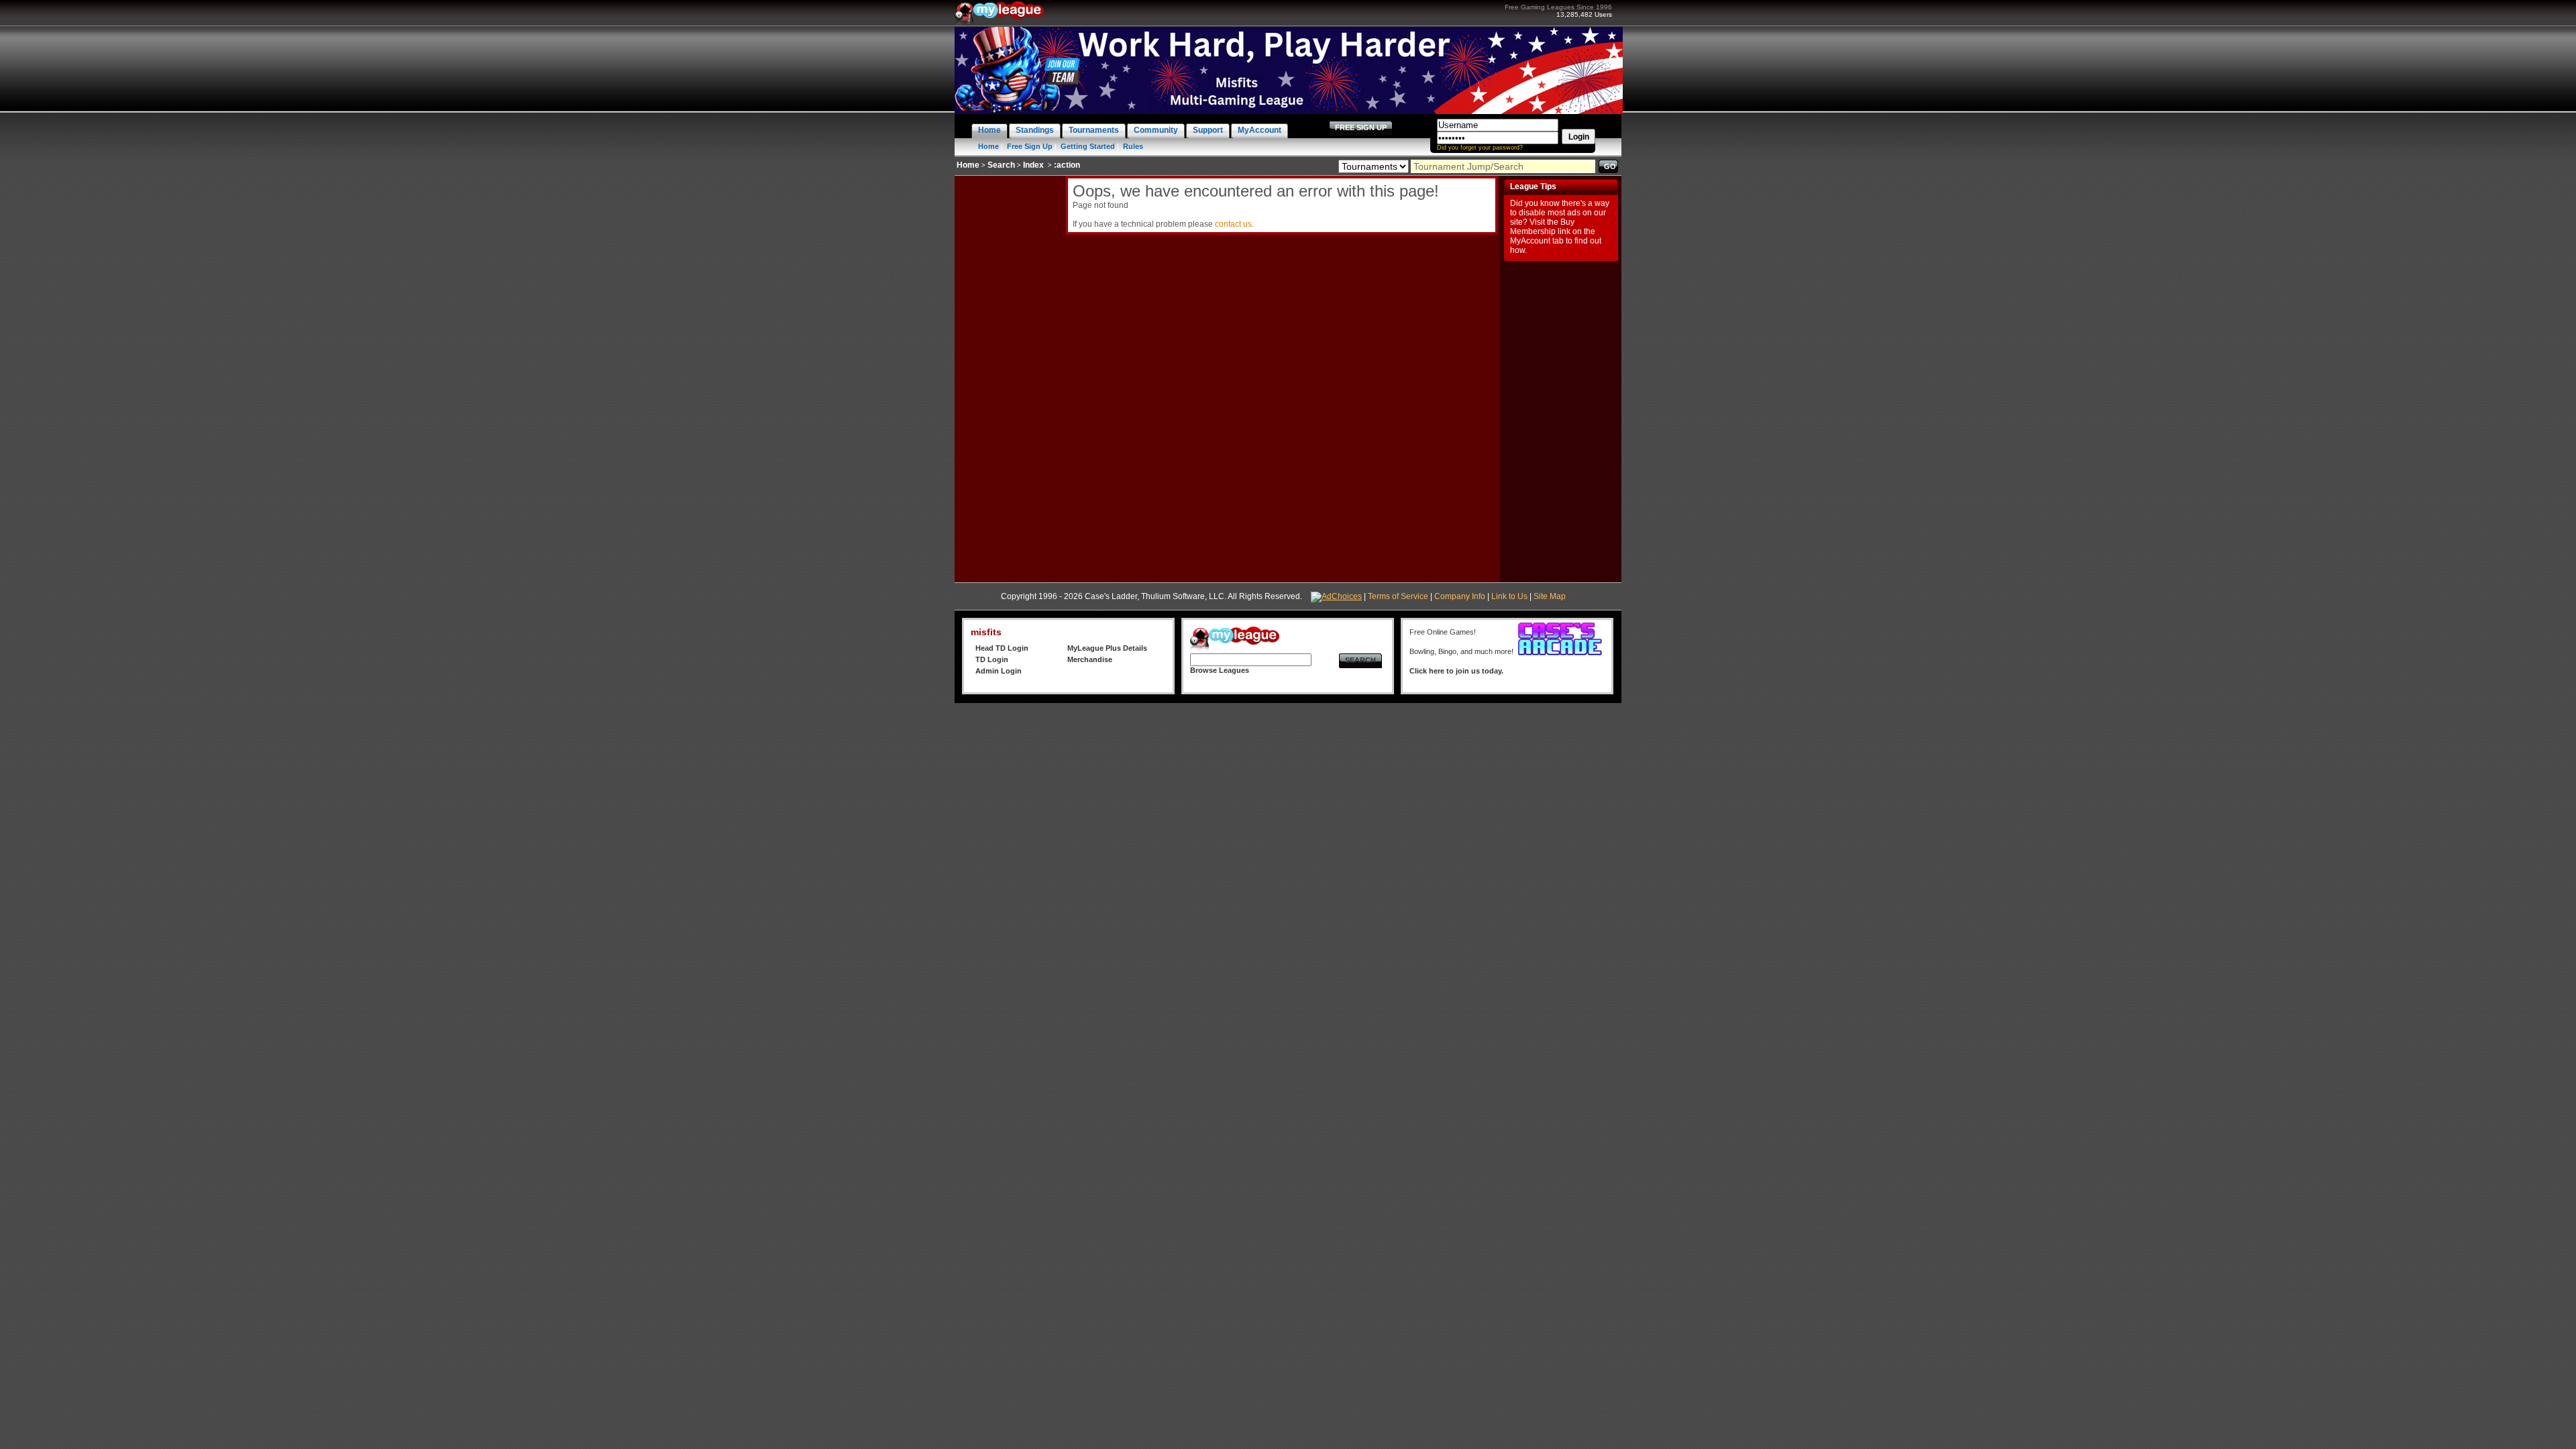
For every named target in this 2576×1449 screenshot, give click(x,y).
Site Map (1550, 596)
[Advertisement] (1008, 377)
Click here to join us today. (1456, 671)
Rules (1133, 146)
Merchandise (1090, 659)
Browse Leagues (1220, 670)
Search (1001, 165)
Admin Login (999, 671)
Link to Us (1509, 596)
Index (1033, 165)
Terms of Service (1398, 596)
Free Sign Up (1030, 146)
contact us (1233, 224)
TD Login (992, 659)
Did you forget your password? (1480, 148)
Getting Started (1088, 146)
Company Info (1460, 596)
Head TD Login (1002, 648)
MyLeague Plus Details (1107, 648)
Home (988, 146)
